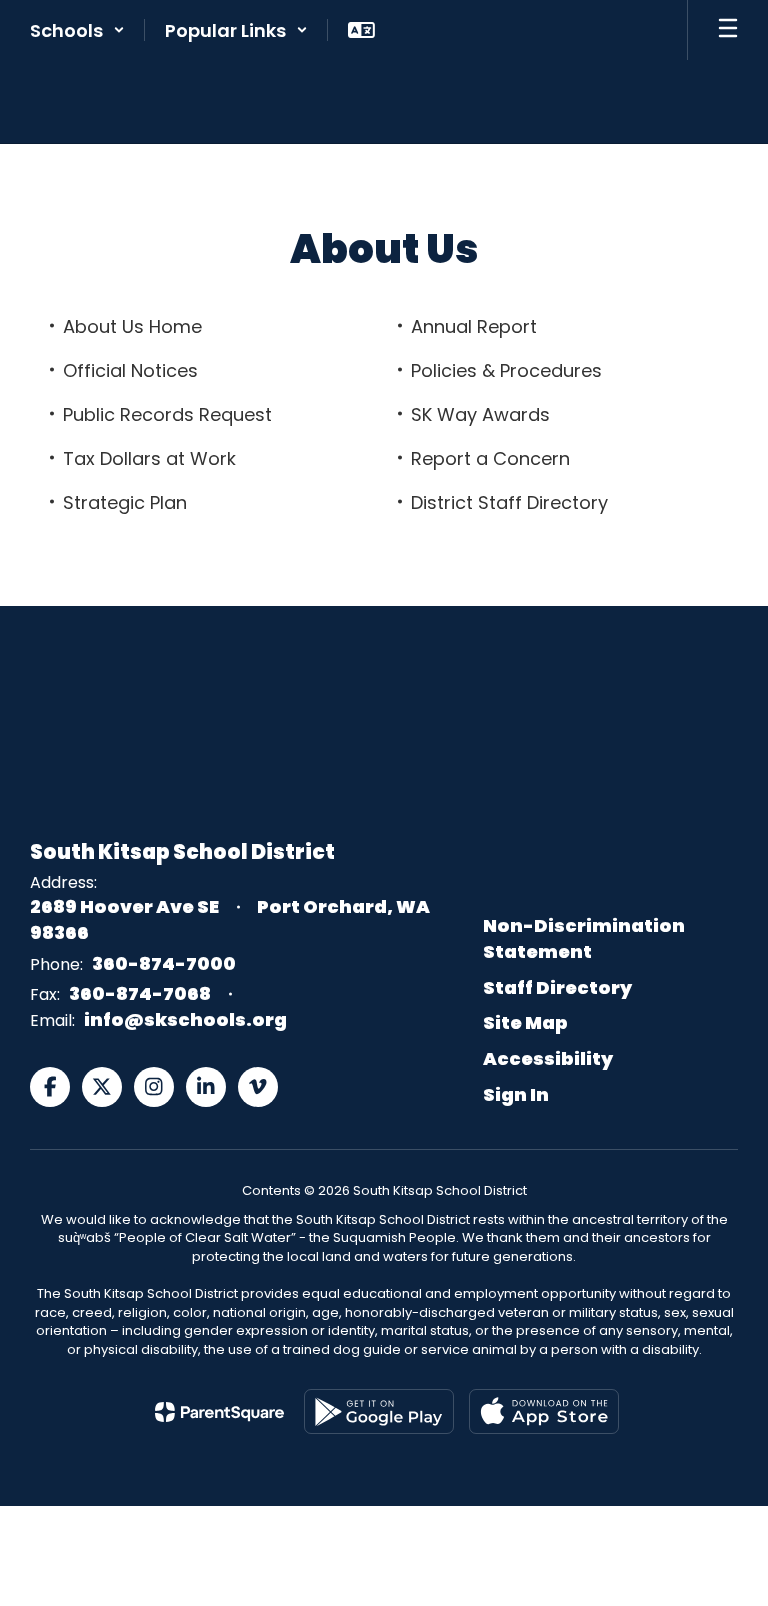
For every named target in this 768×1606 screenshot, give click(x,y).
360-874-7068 (140, 993)
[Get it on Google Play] (379, 1411)
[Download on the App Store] (544, 1411)
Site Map (525, 1022)
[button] (77, 30)
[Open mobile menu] (728, 30)
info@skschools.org (185, 1019)
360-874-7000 (164, 963)
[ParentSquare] (219, 1412)
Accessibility (548, 1058)
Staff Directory (557, 987)
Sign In (516, 1094)
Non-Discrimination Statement (584, 938)
